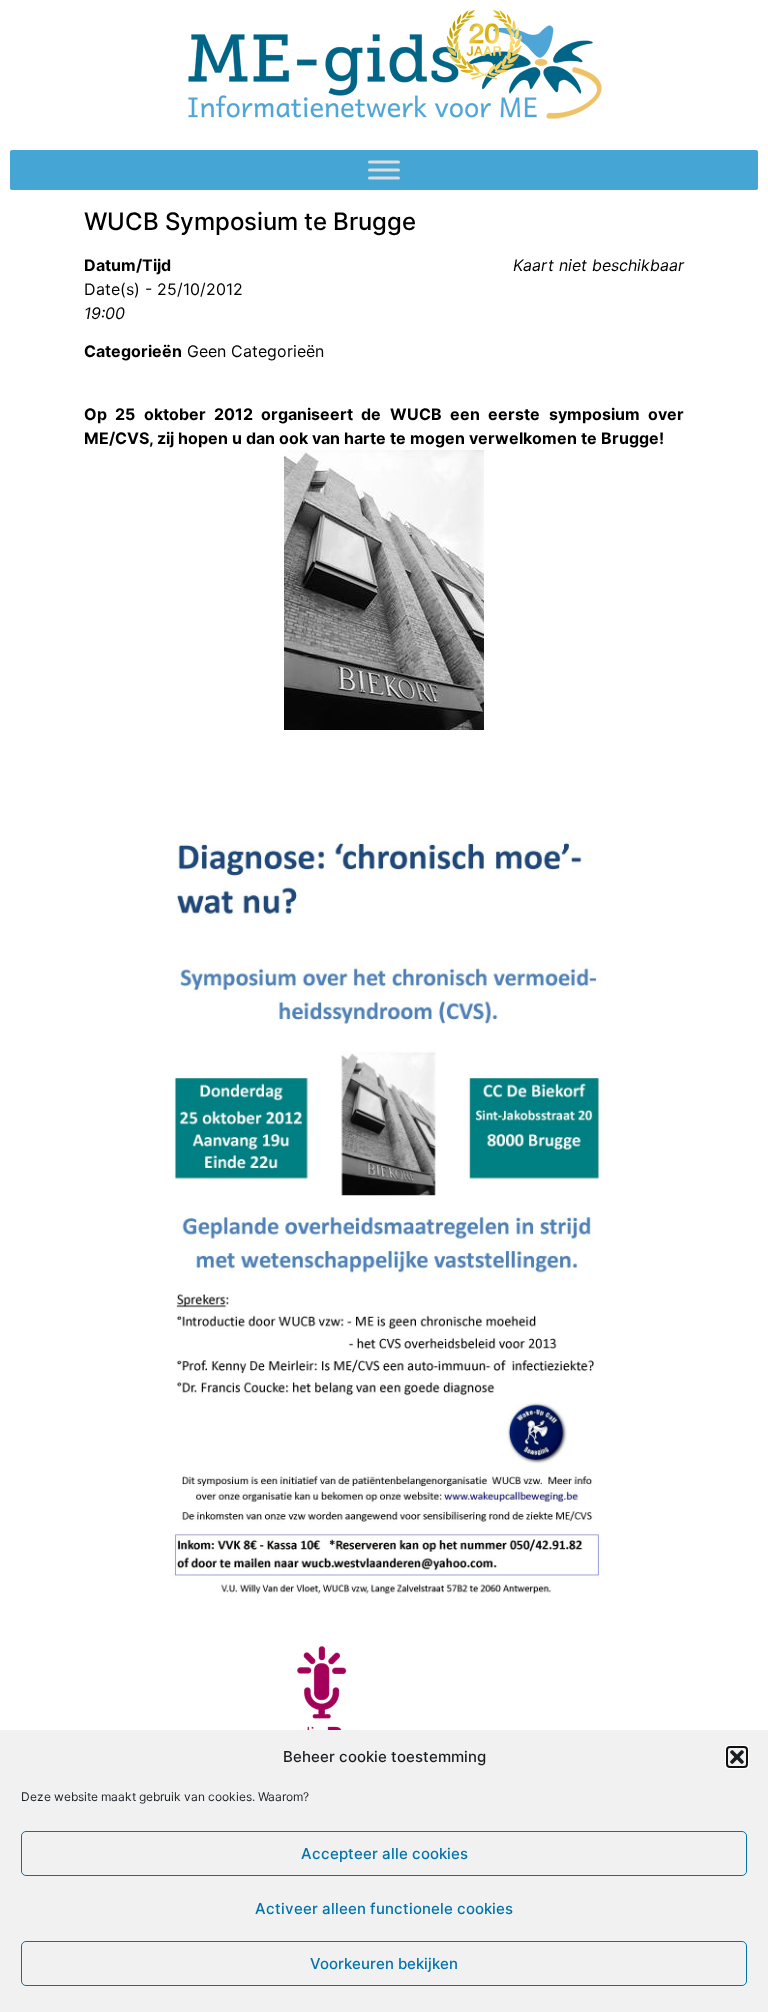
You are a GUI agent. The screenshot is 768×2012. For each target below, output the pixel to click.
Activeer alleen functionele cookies (384, 1908)
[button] (737, 1757)
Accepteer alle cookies (384, 1853)
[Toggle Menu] (384, 169)
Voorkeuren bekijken (384, 1963)
